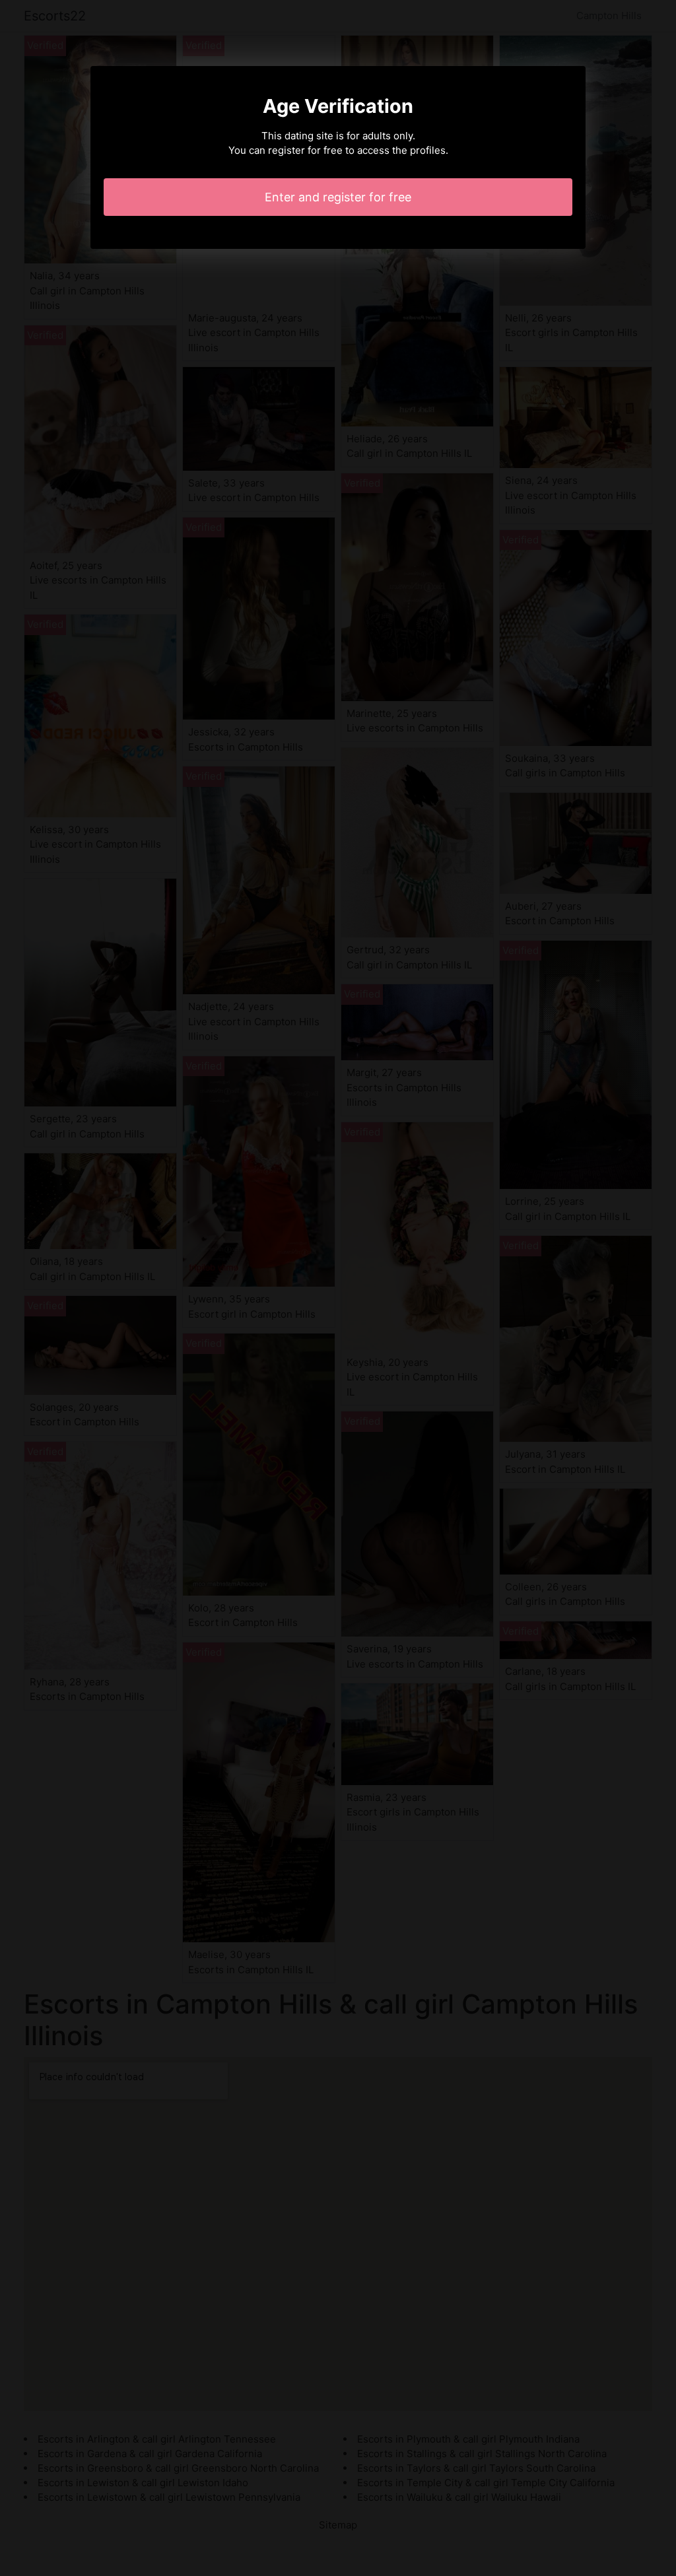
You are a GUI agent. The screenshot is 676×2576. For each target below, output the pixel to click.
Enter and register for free (338, 197)
